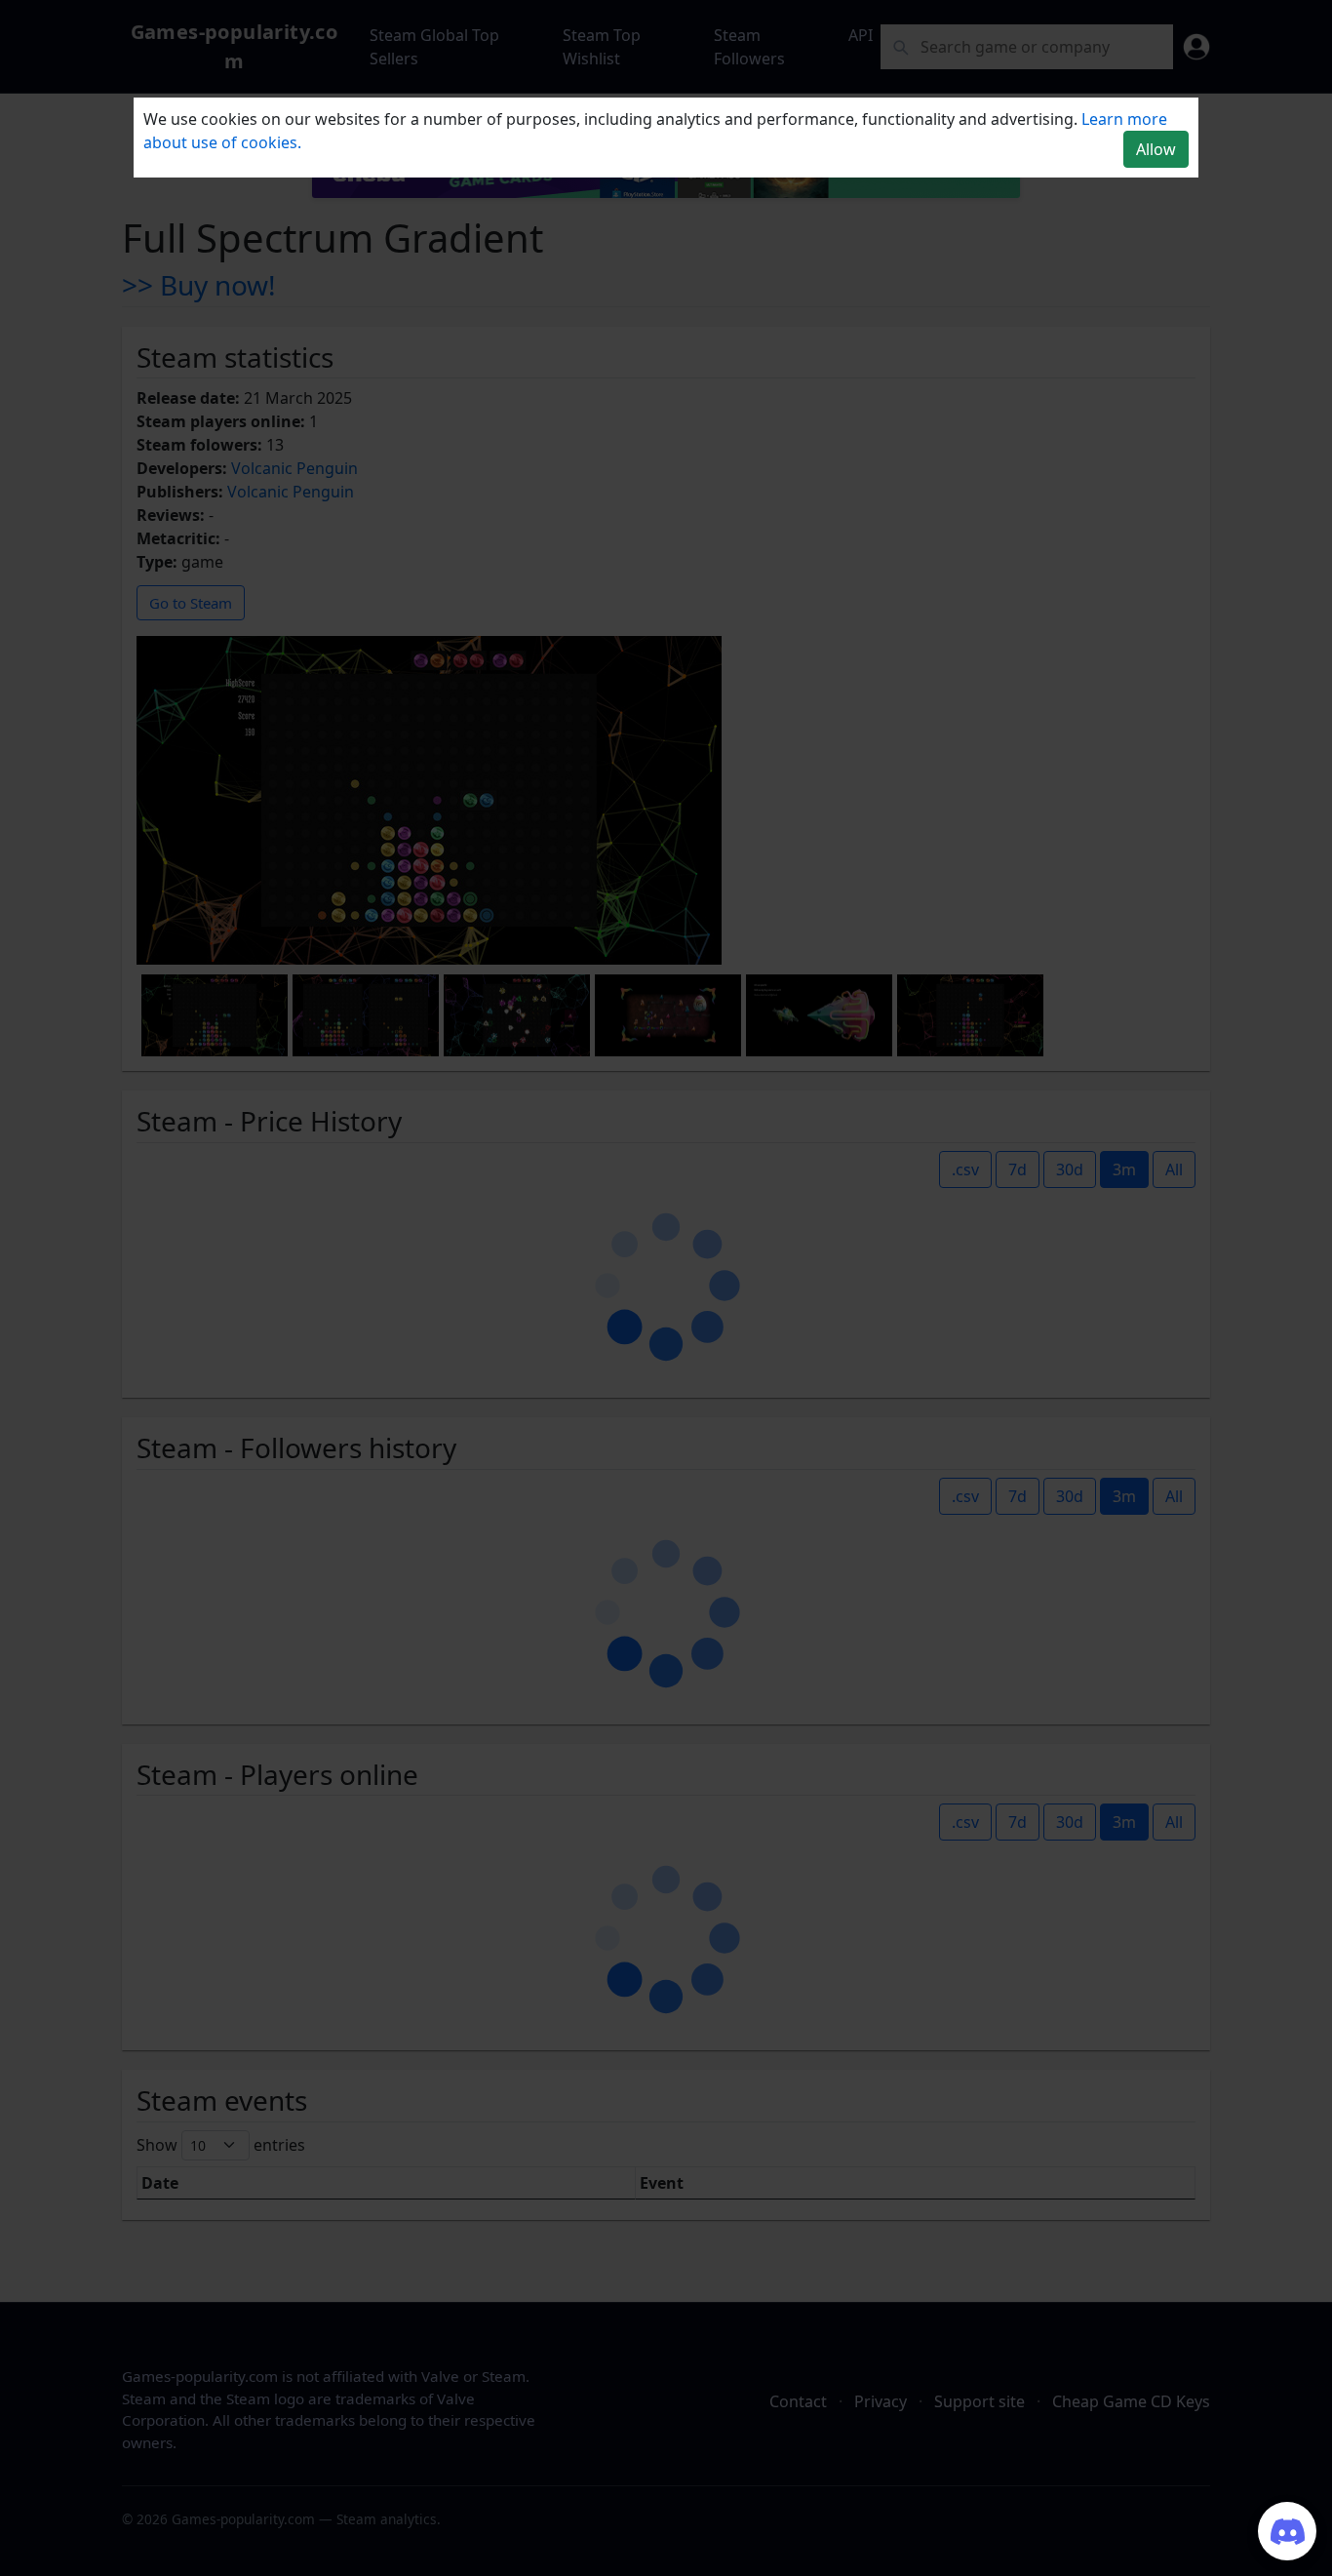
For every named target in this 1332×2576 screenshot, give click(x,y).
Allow (1156, 149)
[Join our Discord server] (1287, 2531)
